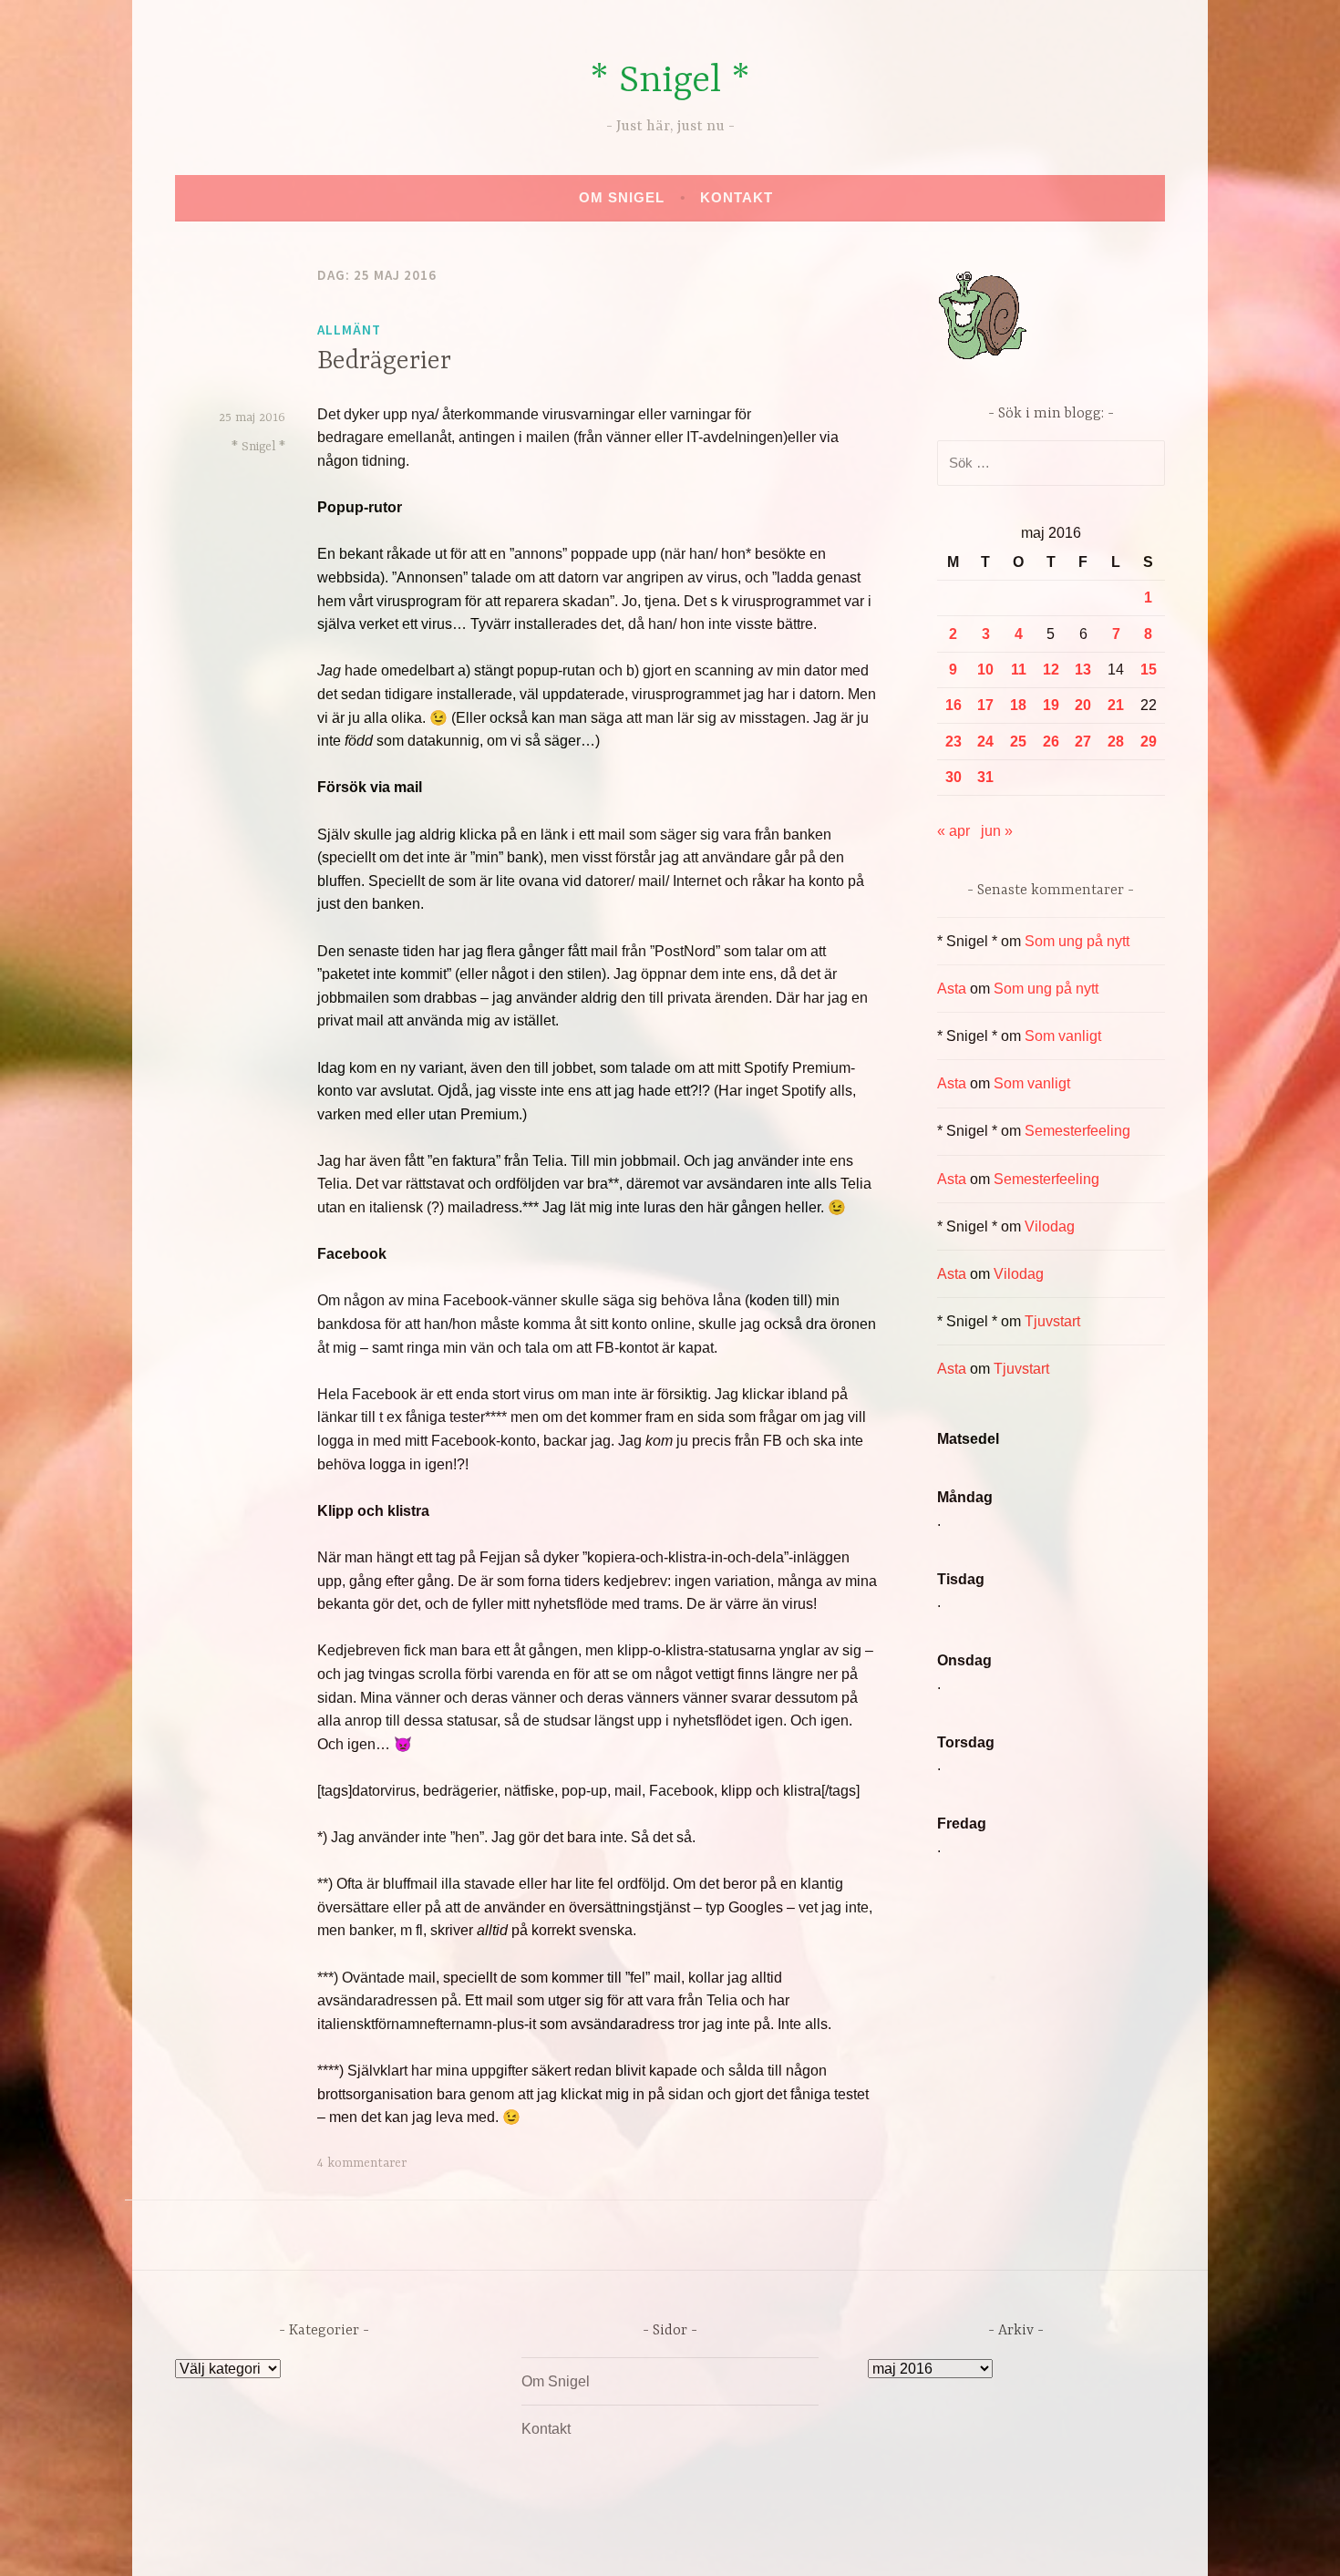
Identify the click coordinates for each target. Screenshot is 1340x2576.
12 (1051, 670)
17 (985, 705)
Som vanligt (1063, 1036)
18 (1018, 705)
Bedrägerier (384, 362)
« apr (953, 831)
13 (1083, 670)
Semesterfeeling (1077, 1131)
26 (1051, 742)
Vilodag (1050, 1226)
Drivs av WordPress (535, 2543)
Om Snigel (622, 197)
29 (1149, 742)
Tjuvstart (1052, 1321)
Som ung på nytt (1077, 941)
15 (1149, 670)
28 (1116, 742)
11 (1019, 670)
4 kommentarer (362, 2163)
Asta (952, 989)
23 (953, 742)
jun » (997, 831)
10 (985, 670)
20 (1083, 705)
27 (1083, 742)
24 (985, 742)
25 (1018, 742)
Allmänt (349, 330)
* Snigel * (670, 82)
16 (953, 705)
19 (1051, 705)
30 (953, 777)
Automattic (841, 2543)
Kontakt (737, 197)
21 (1116, 705)
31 (985, 777)
